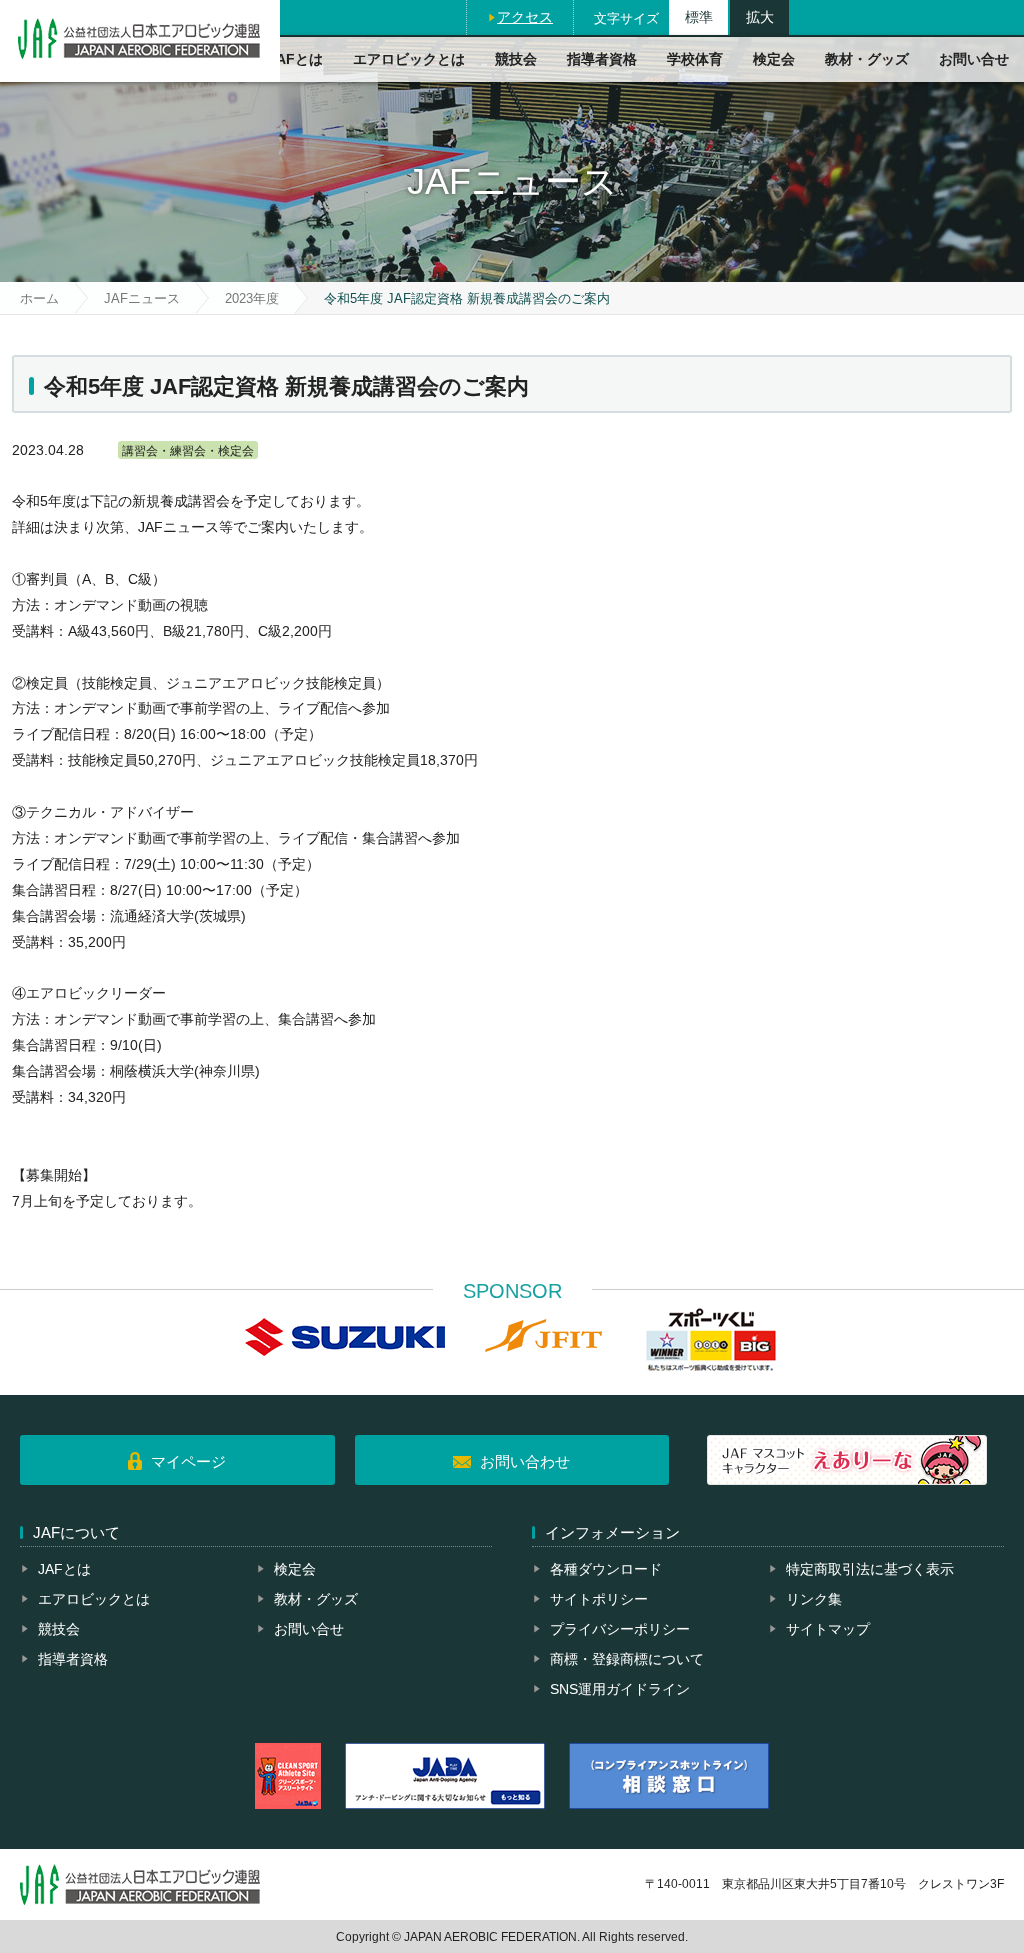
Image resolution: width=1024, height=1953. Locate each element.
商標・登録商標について (627, 1659)
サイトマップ (828, 1629)
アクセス (525, 17)
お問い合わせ (525, 1461)
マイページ (188, 1461)
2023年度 (252, 298)
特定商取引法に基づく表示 (870, 1569)
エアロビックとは (409, 59)
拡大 (760, 17)
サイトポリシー (599, 1599)
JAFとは (295, 59)
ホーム (39, 298)
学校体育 (695, 59)
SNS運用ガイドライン (620, 1689)
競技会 (516, 59)
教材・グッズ (867, 59)
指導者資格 (602, 59)
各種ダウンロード (606, 1569)
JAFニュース (142, 298)
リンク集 (814, 1599)
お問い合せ (974, 59)
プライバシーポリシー (620, 1629)
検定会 (774, 59)
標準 (699, 17)
